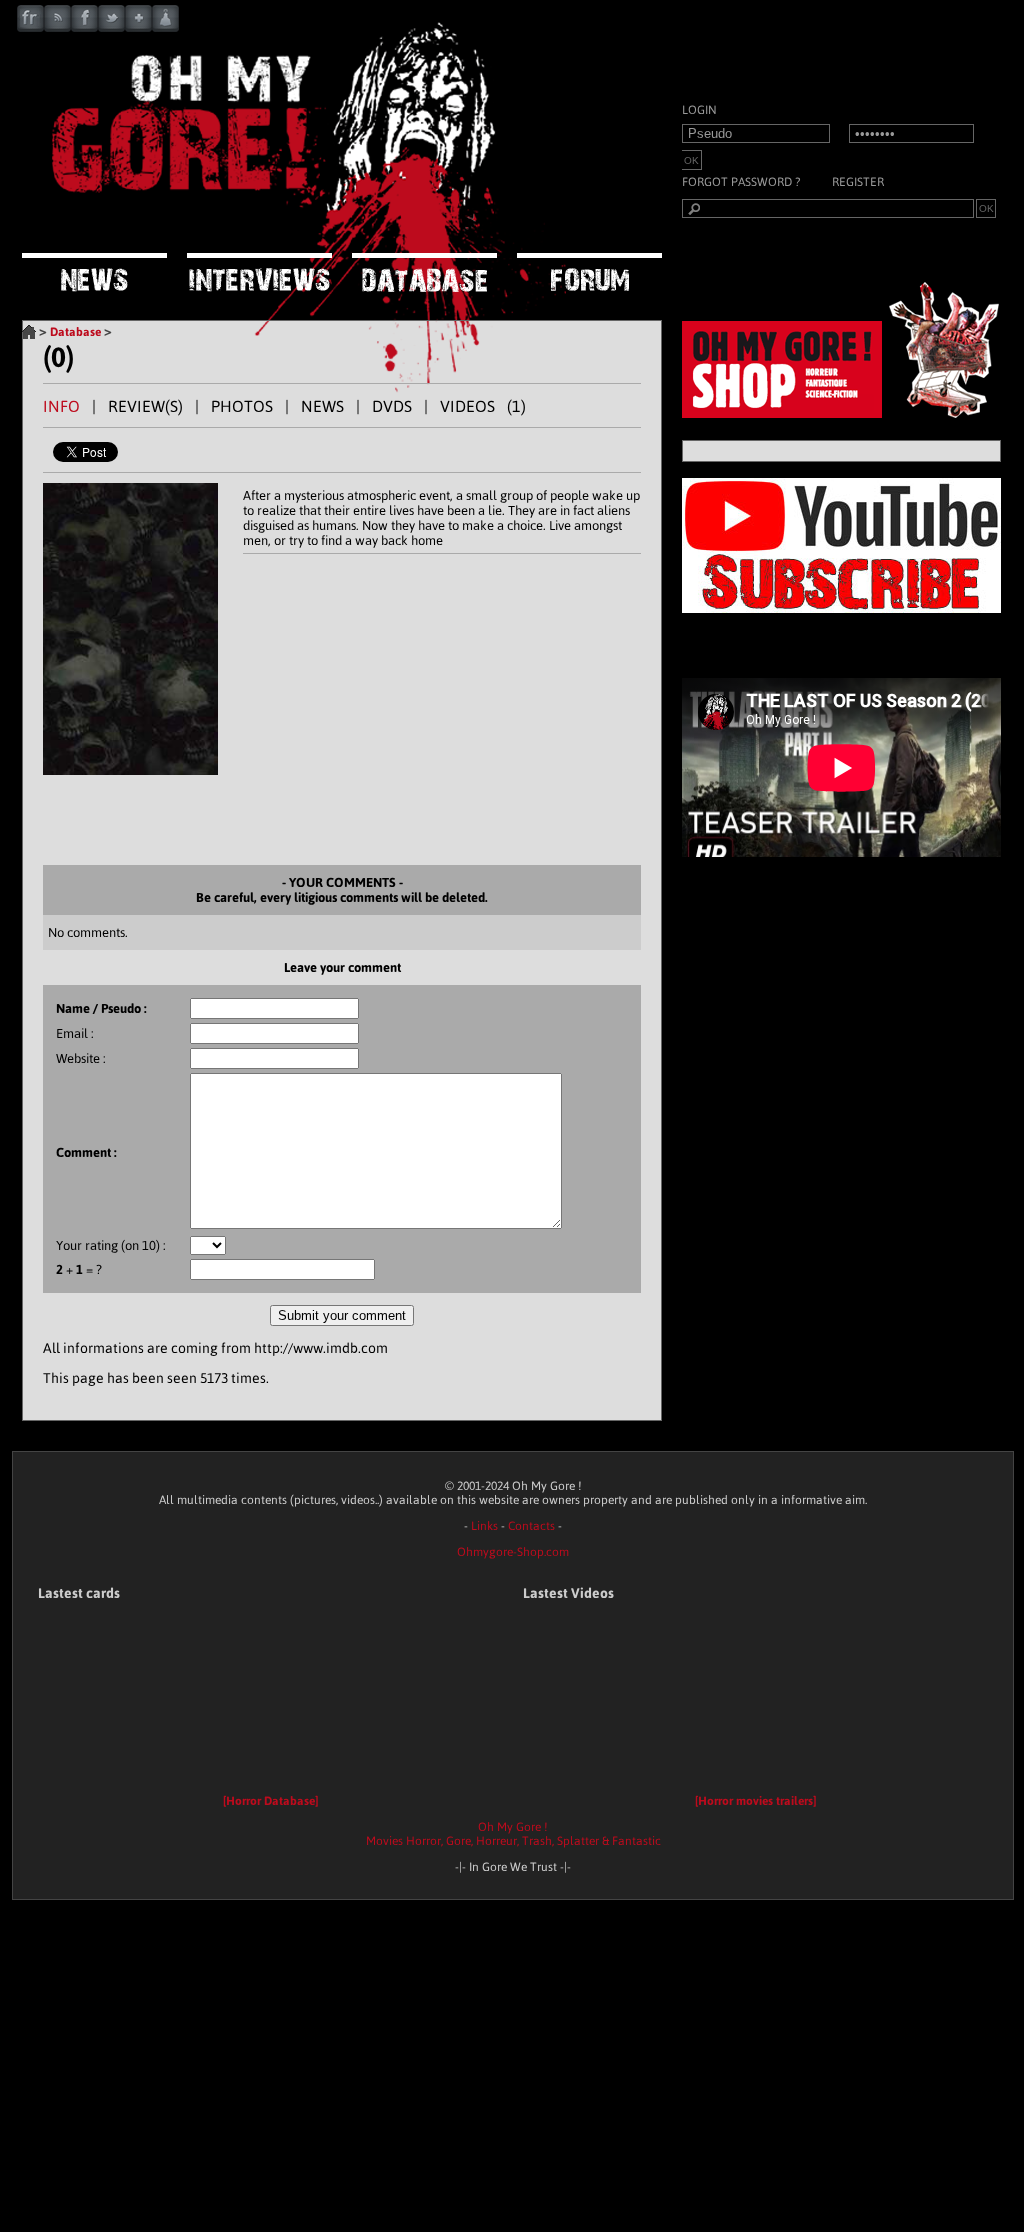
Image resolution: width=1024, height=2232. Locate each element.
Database (75, 332)
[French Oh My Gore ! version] (30, 27)
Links (484, 1526)
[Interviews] (259, 274)
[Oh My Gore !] (29, 332)
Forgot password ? (741, 182)
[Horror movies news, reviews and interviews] (272, 225)
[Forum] (589, 273)
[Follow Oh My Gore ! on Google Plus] (138, 27)
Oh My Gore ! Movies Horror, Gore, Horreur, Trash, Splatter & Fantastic (513, 1834)
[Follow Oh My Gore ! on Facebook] (84, 27)
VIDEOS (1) (483, 406)
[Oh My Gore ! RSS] (57, 27)
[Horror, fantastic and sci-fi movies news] (94, 274)
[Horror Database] (270, 1801)
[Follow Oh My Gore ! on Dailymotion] (165, 27)
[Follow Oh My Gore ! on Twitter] (111, 27)
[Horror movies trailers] (755, 1801)
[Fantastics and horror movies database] (424, 274)
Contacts (531, 1526)
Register (858, 182)
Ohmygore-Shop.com (513, 1552)
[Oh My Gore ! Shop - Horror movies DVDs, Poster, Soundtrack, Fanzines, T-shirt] (847, 413)
